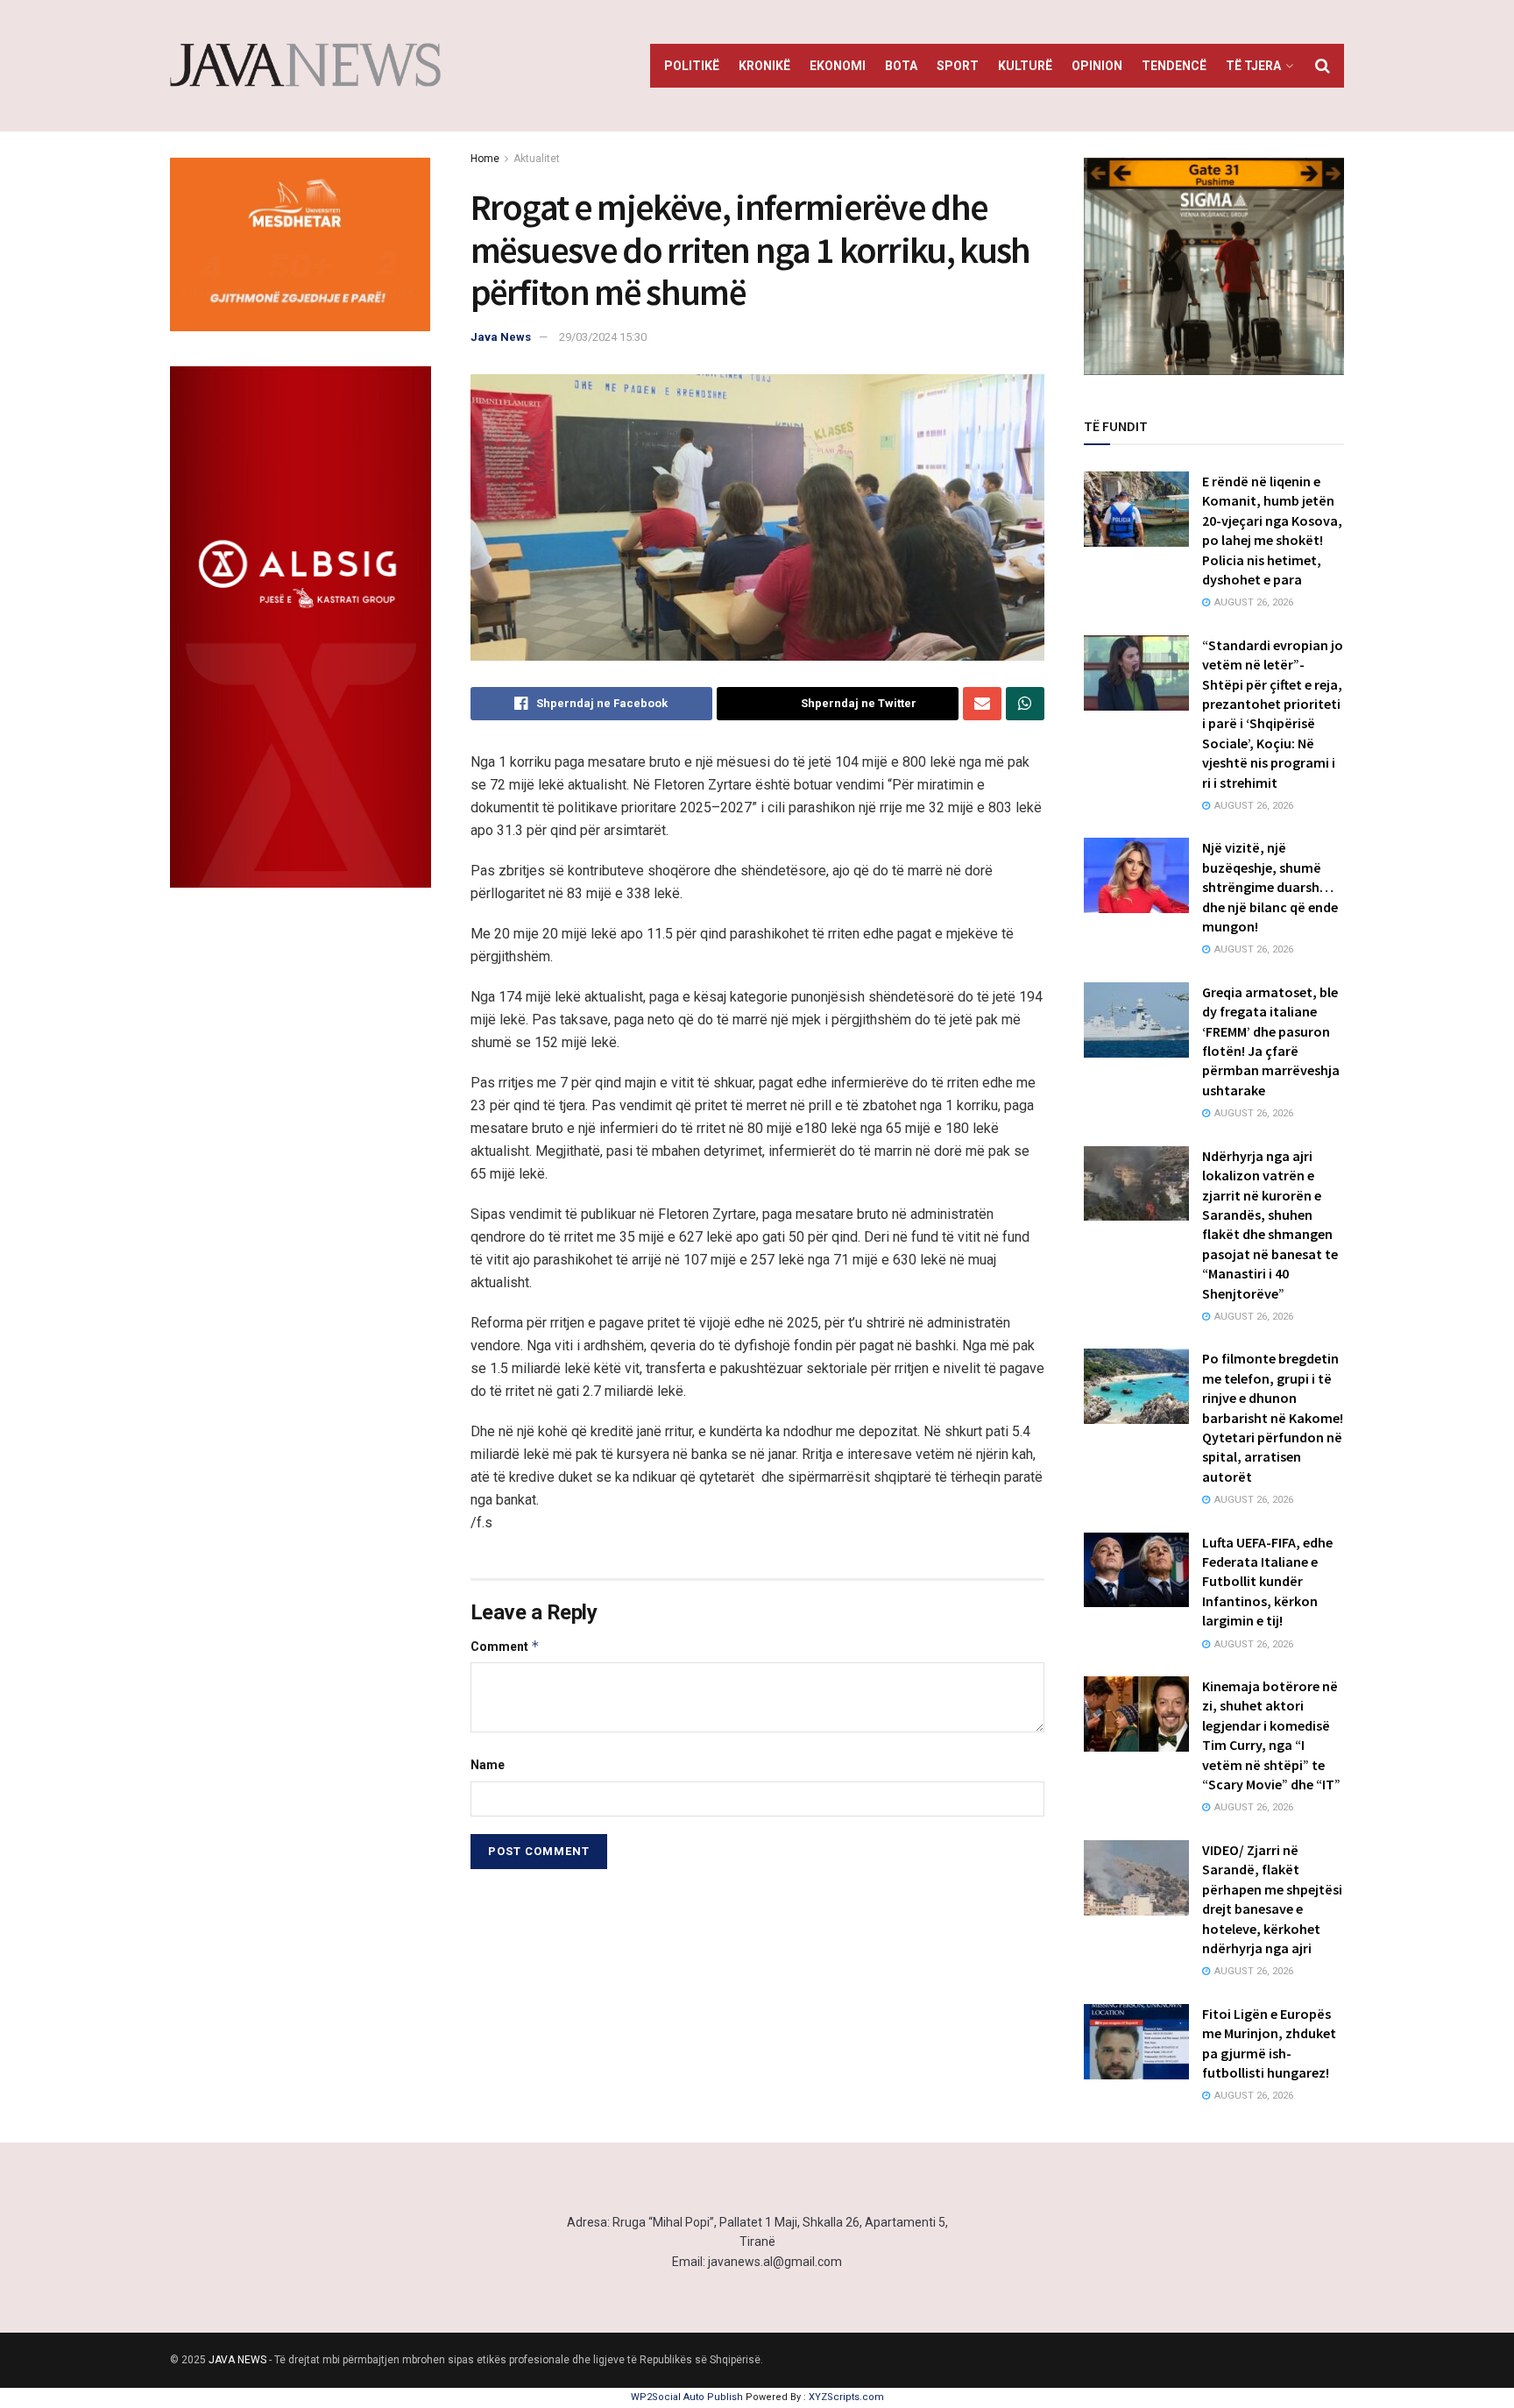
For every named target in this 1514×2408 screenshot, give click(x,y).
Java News (501, 337)
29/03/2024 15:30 (603, 337)
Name (488, 1765)
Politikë (692, 66)
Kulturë (1025, 66)
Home (485, 159)
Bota (901, 66)
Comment (505, 1646)
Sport (958, 66)
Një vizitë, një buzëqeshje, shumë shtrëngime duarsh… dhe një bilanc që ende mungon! (1270, 887)
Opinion (1097, 66)
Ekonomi (838, 66)
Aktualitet (537, 159)
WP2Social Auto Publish (687, 2397)
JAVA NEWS (237, 2360)
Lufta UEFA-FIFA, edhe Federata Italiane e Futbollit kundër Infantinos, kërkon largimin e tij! (1267, 1582)
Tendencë (1174, 66)
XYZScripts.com (846, 2397)
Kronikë (764, 66)
